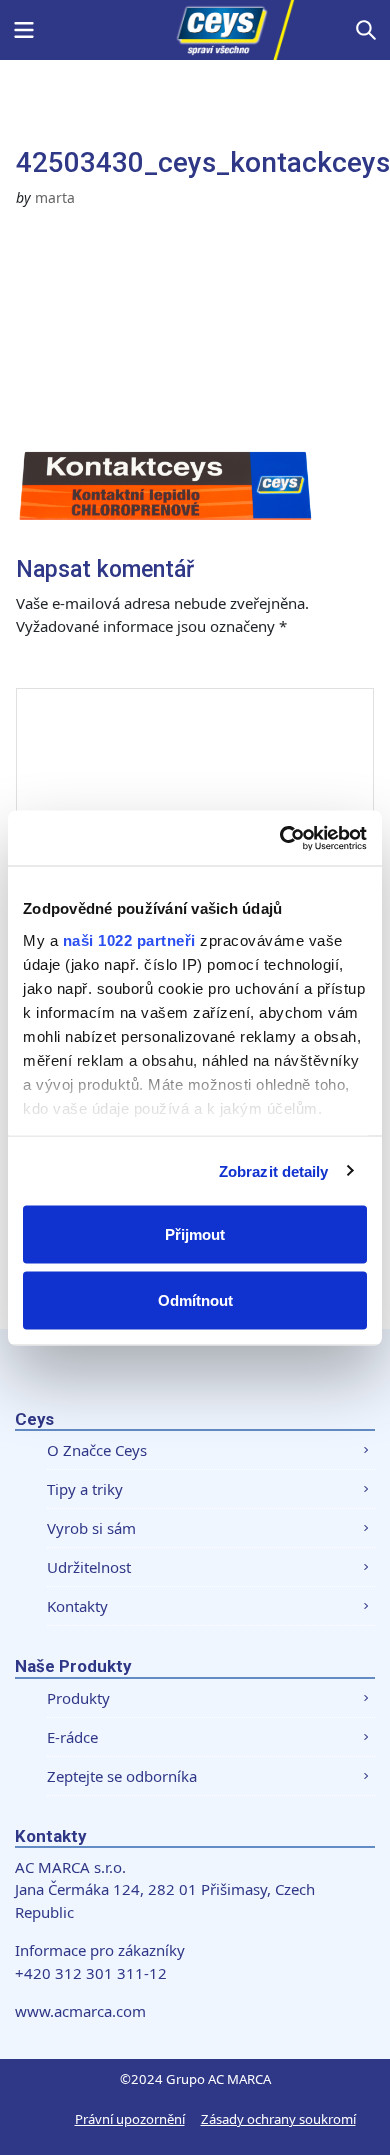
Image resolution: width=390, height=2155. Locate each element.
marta (55, 197)
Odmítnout (195, 1299)
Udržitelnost (89, 1567)
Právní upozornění (130, 2119)
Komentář (74, 667)
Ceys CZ (195, 30)
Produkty (78, 1698)
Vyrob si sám (91, 1528)
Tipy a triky (85, 1489)
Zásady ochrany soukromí (278, 2119)
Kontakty (77, 1606)
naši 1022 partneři (129, 939)
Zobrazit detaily (274, 1170)
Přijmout (195, 1234)
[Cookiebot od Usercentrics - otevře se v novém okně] (280, 838)
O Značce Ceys (97, 1450)
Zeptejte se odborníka (122, 1776)
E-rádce (72, 1737)
